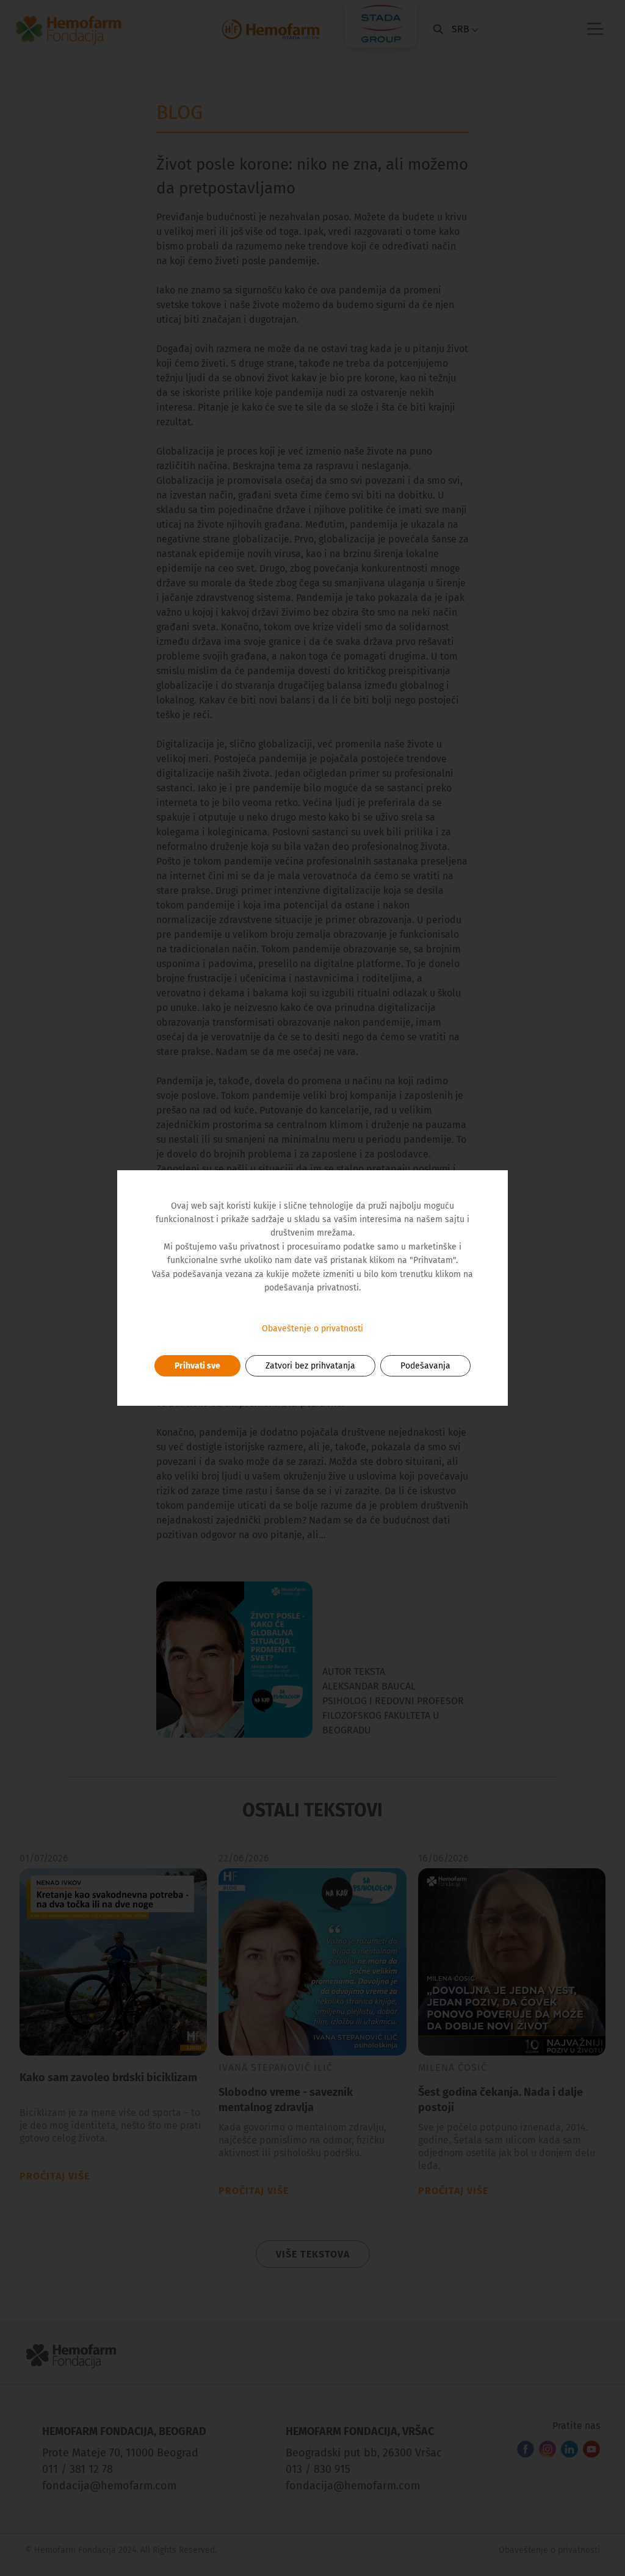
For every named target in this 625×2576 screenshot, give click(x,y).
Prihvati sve (197, 1366)
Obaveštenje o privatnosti (312, 1329)
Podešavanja (425, 1366)
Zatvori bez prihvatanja (310, 1366)
